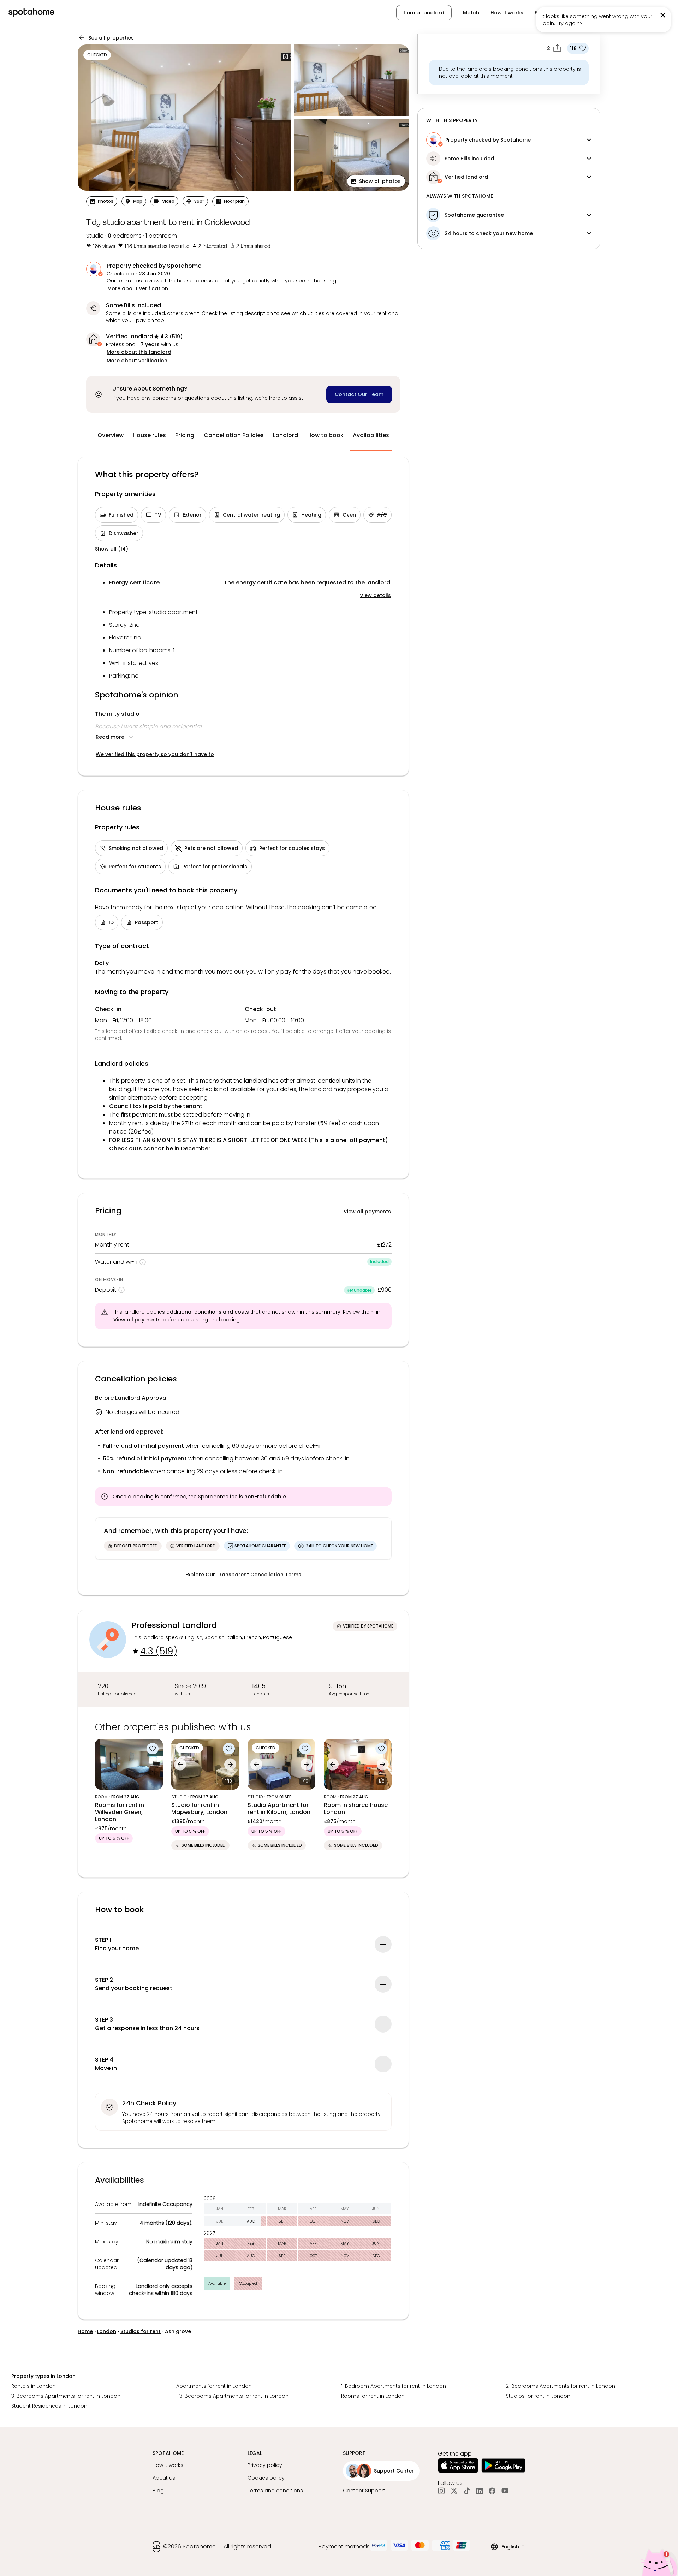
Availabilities (371, 435)
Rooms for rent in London (373, 2396)
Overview (111, 435)
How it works (507, 13)
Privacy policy (265, 2465)
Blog (158, 2491)
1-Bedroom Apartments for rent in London (394, 2386)
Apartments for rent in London (214, 2386)
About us (164, 2478)
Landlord (286, 435)
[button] (633, 13)
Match (471, 13)
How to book (325, 435)
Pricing (185, 435)
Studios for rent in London (538, 2396)
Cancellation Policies (234, 435)
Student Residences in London (49, 2406)
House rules (149, 435)
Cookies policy (266, 2478)
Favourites (548, 13)
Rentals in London (34, 2386)
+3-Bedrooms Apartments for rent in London (232, 2396)
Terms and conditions (275, 2491)
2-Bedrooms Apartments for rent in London (561, 2386)
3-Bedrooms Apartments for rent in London (66, 2396)
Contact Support (364, 2491)
